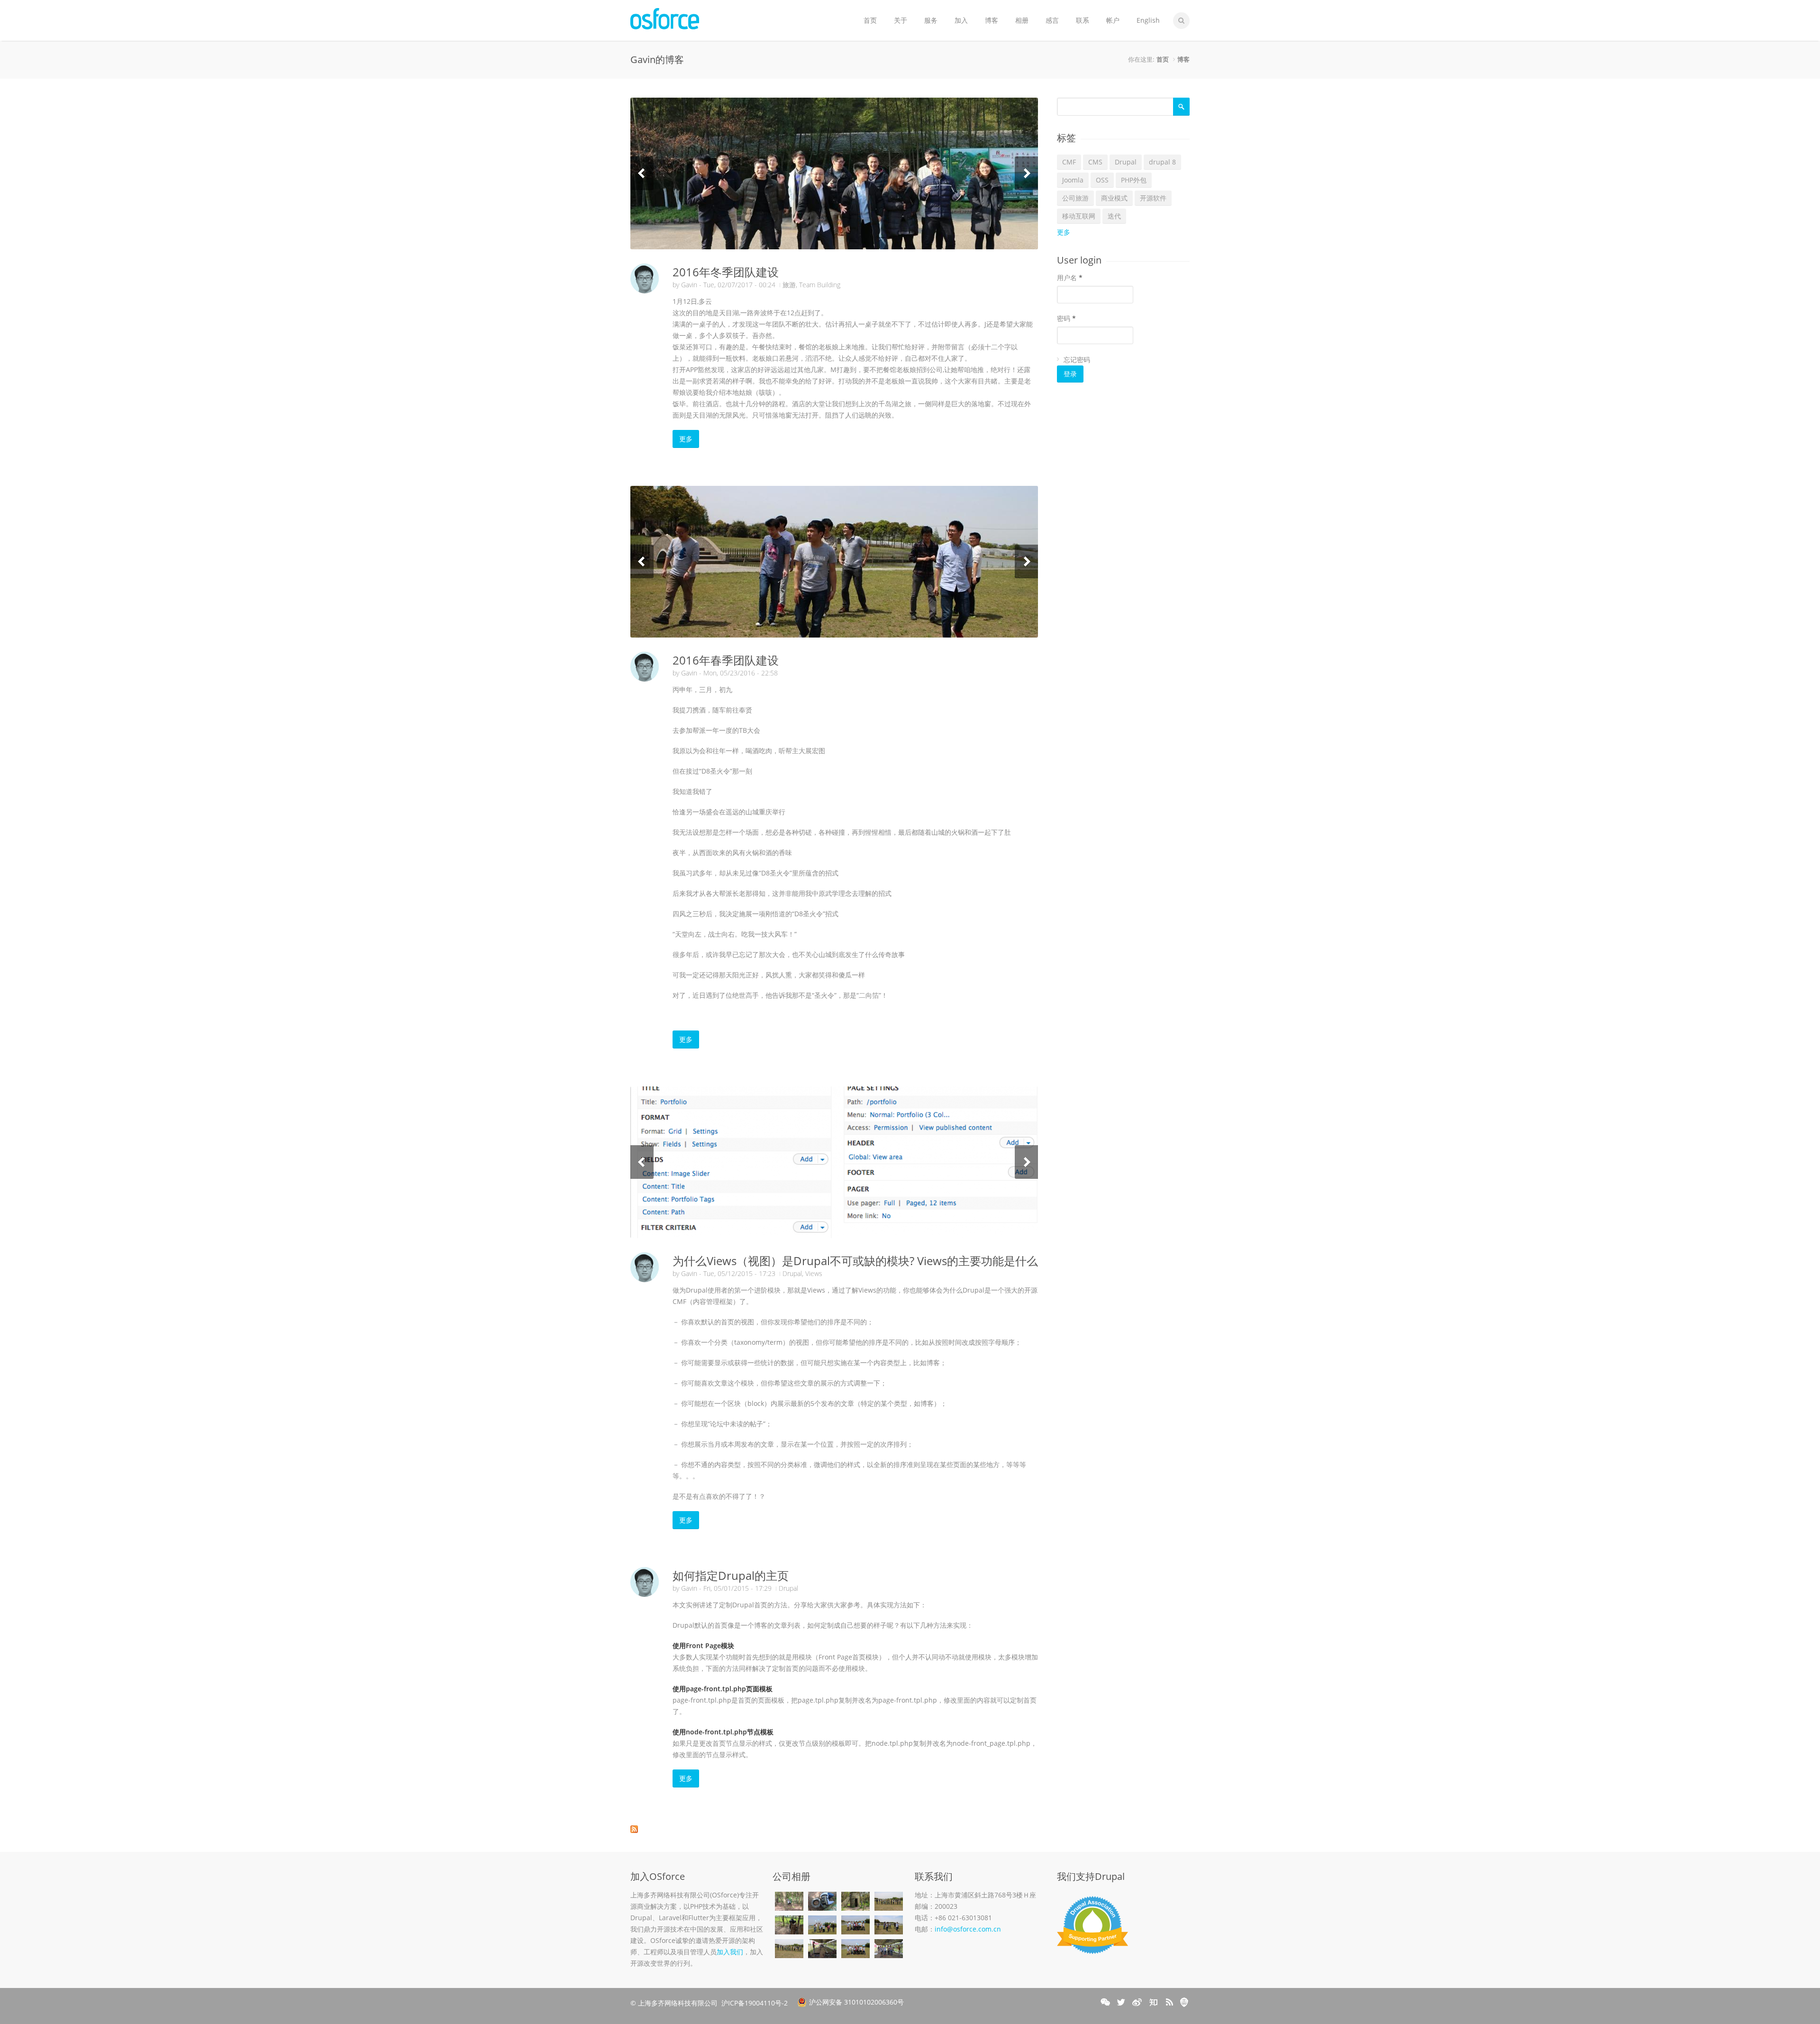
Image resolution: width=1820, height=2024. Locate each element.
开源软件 (1153, 198)
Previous (642, 173)
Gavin (689, 285)
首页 (870, 20)
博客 (992, 20)
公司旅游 (1075, 198)
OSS (1102, 180)
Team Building (820, 285)
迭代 (1114, 216)
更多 (686, 439)
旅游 (789, 285)
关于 (901, 20)
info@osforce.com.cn (968, 1929)
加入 (961, 20)
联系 (1083, 20)
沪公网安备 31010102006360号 (856, 2002)
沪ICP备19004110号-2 (755, 2003)
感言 (1052, 20)
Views (814, 1273)
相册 (1022, 20)
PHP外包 (1134, 180)
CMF (1069, 162)
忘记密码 (1077, 360)
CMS (1095, 162)
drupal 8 (1162, 162)
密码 (1066, 318)
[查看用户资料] (645, 278)
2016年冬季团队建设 (726, 272)
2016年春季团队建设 (726, 660)
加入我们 (730, 1952)
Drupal (792, 1273)
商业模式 (1114, 198)
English (1148, 20)
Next (1026, 173)
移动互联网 (1079, 216)
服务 (931, 20)
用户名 (1070, 278)
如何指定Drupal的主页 (731, 1575)
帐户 (1113, 20)
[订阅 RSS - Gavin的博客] (834, 1829)
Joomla (1073, 180)
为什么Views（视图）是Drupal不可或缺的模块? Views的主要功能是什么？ (861, 1261)
